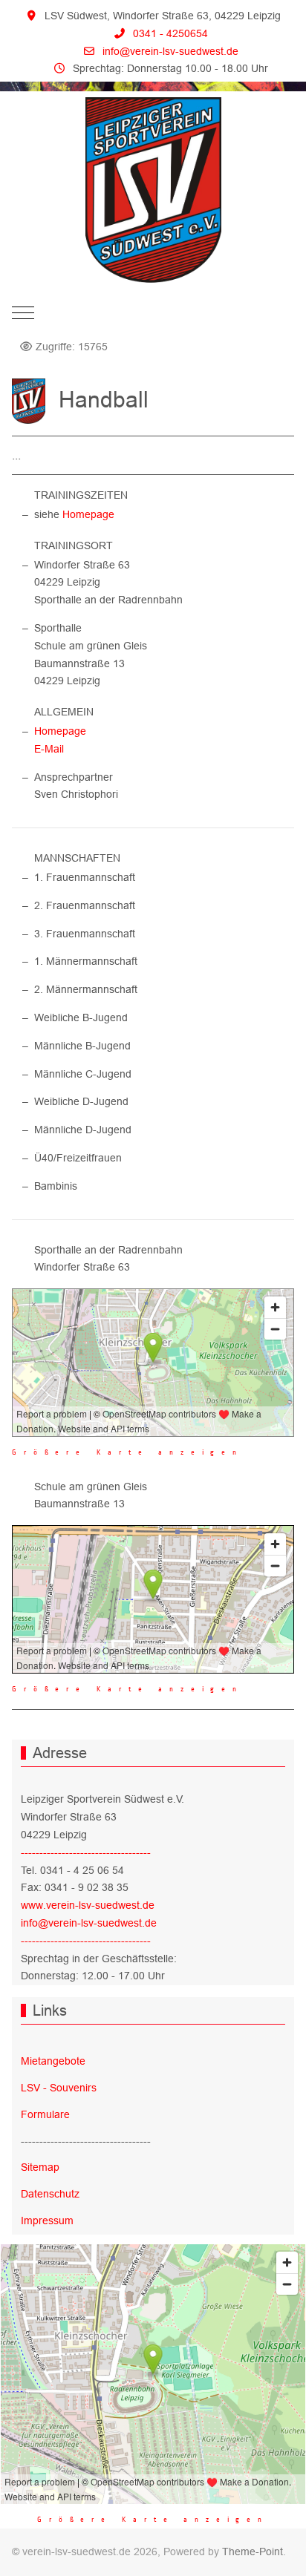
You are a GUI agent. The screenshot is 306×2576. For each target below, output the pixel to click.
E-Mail (49, 749)
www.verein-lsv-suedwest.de (88, 1905)
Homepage (88, 514)
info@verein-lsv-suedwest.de (170, 51)
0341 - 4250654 (170, 33)
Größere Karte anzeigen (128, 1452)
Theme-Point (253, 2552)
